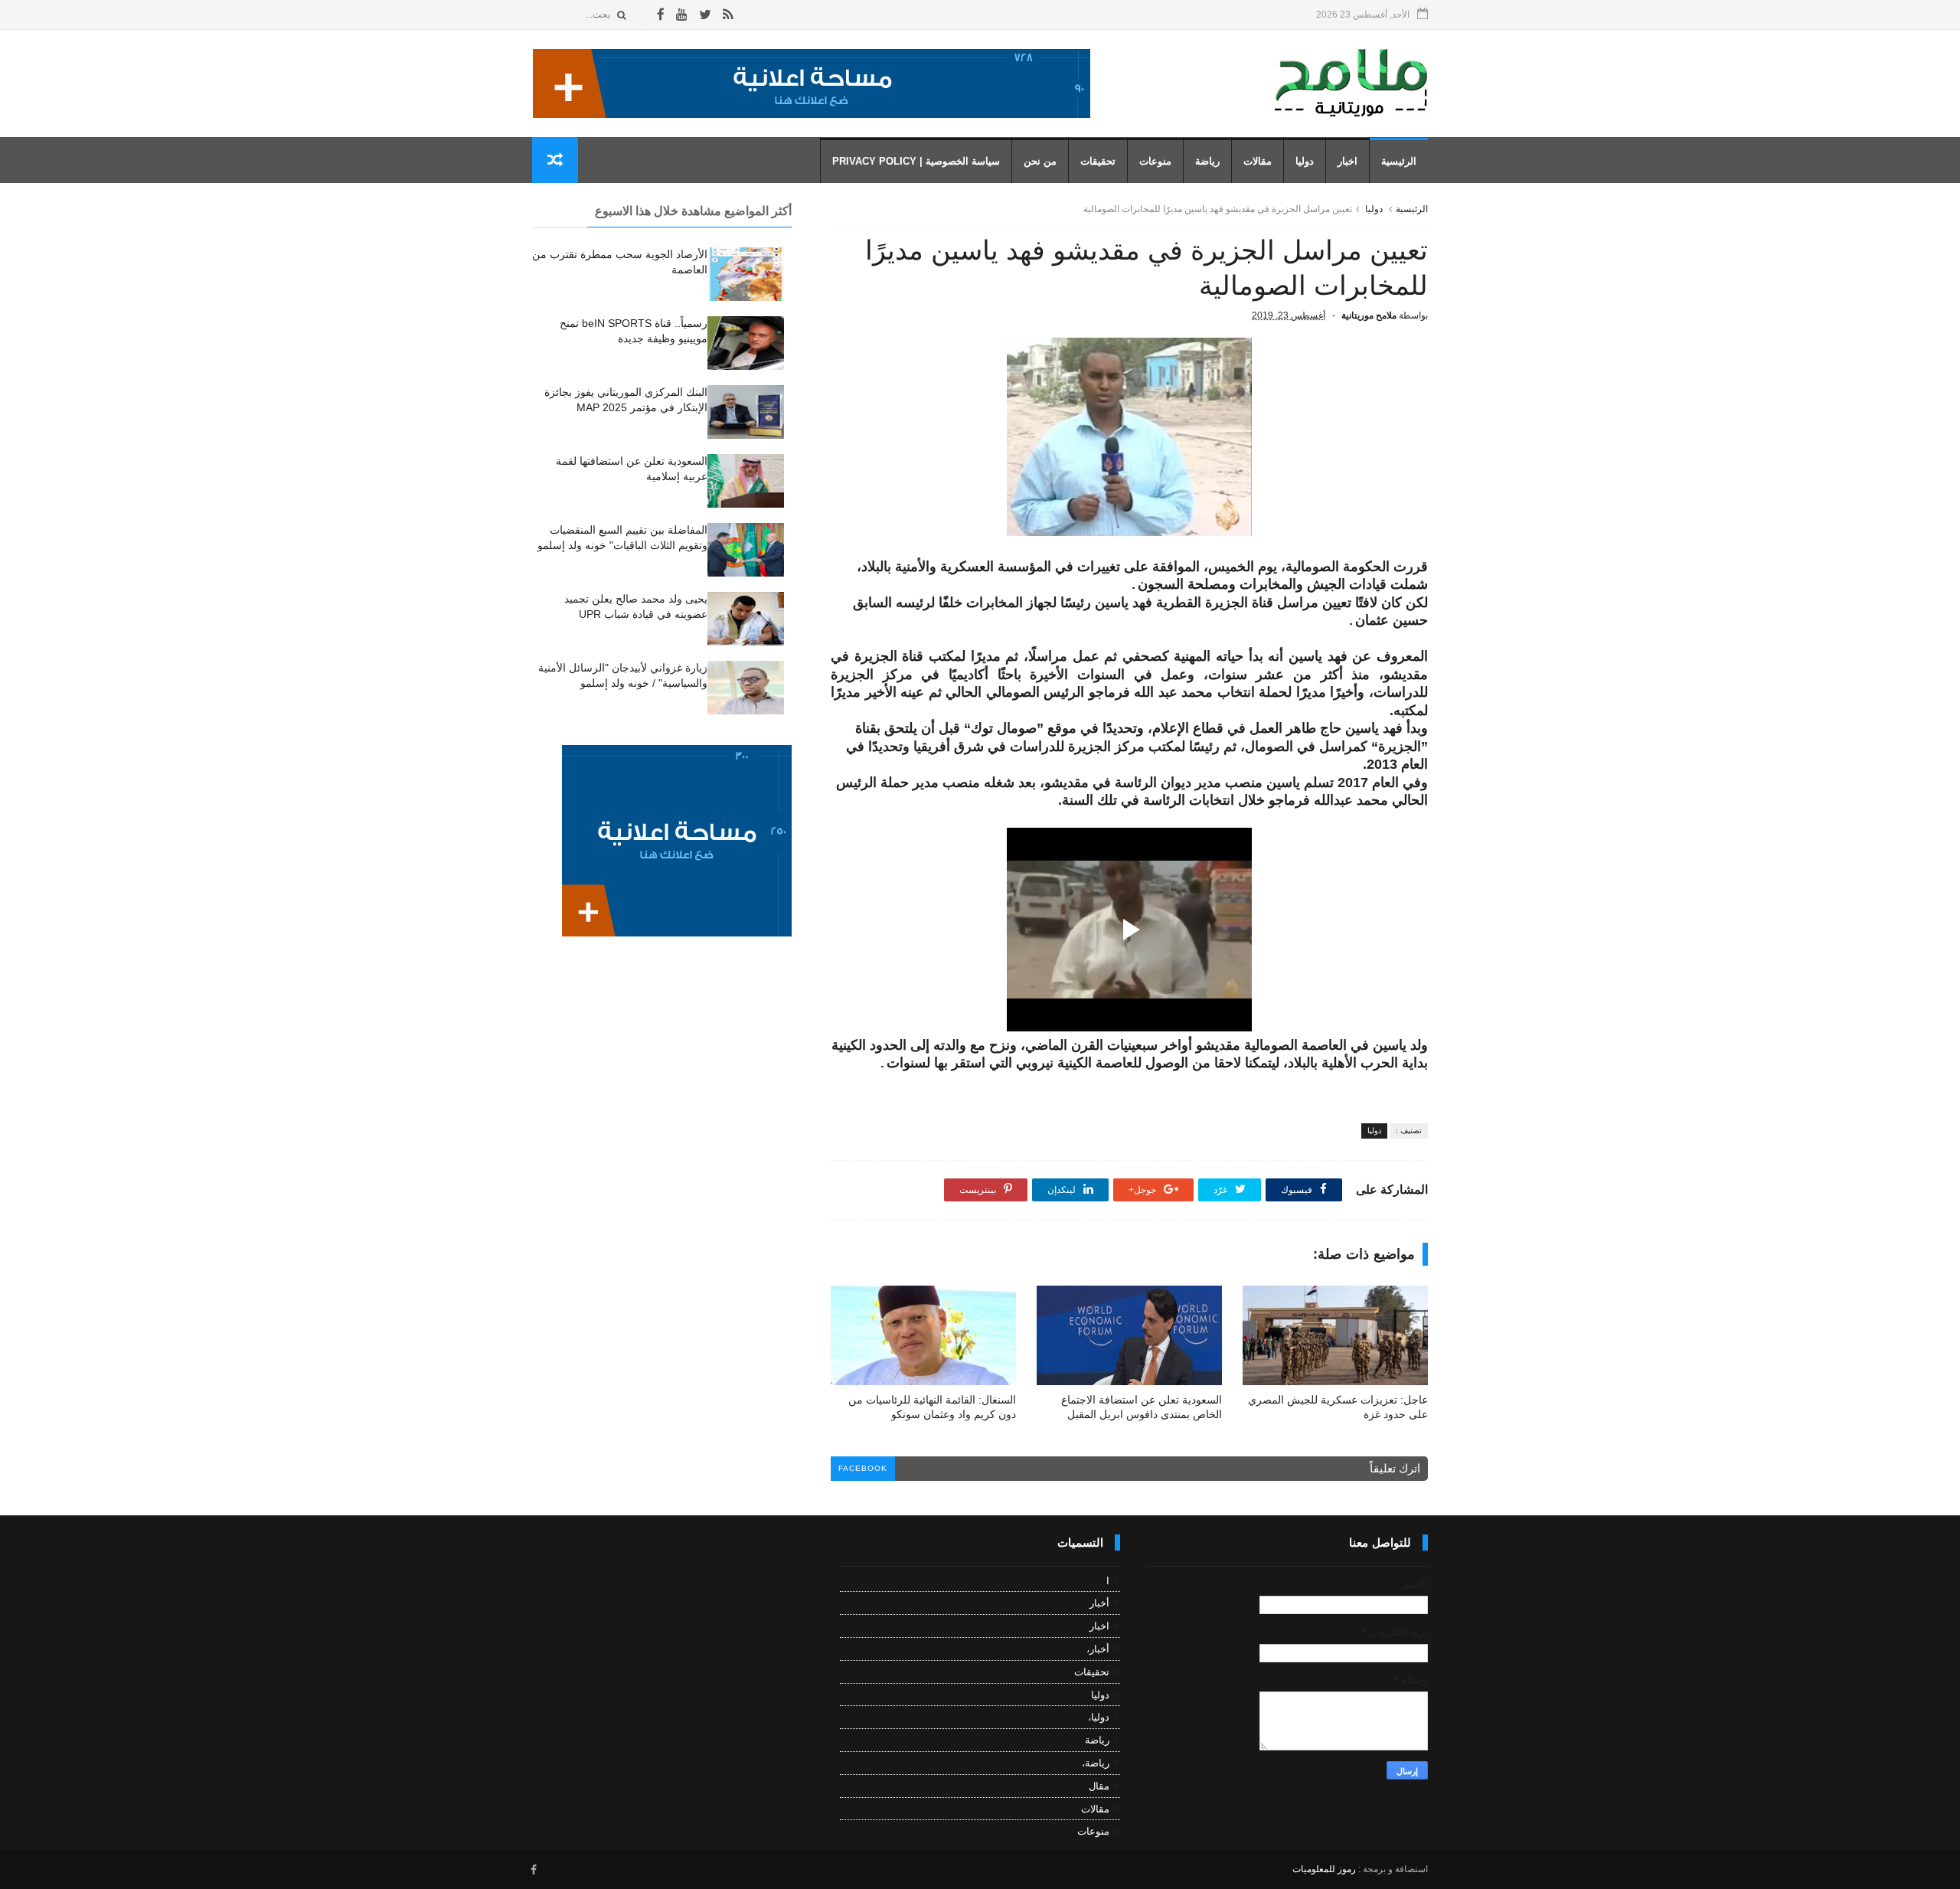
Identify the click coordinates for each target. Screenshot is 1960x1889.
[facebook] (661, 15)
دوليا (1305, 161)
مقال (1099, 1786)
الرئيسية (1399, 161)
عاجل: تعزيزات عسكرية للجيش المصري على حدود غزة (1338, 1407)
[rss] (728, 15)
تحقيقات (1098, 161)
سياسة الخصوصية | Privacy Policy (916, 161)
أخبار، (1098, 1649)
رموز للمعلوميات (1324, 1869)
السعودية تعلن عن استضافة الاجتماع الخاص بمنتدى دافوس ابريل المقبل (1142, 1407)
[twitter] (705, 15)
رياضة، (1096, 1763)
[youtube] (682, 15)
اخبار (1347, 161)
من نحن (1040, 161)
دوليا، (1099, 1717)
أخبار (1099, 1603)
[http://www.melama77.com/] (812, 114)
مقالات (1258, 161)
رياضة (1207, 161)
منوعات (1155, 161)
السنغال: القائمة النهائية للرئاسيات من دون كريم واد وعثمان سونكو (932, 1407)
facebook (863, 1468)
